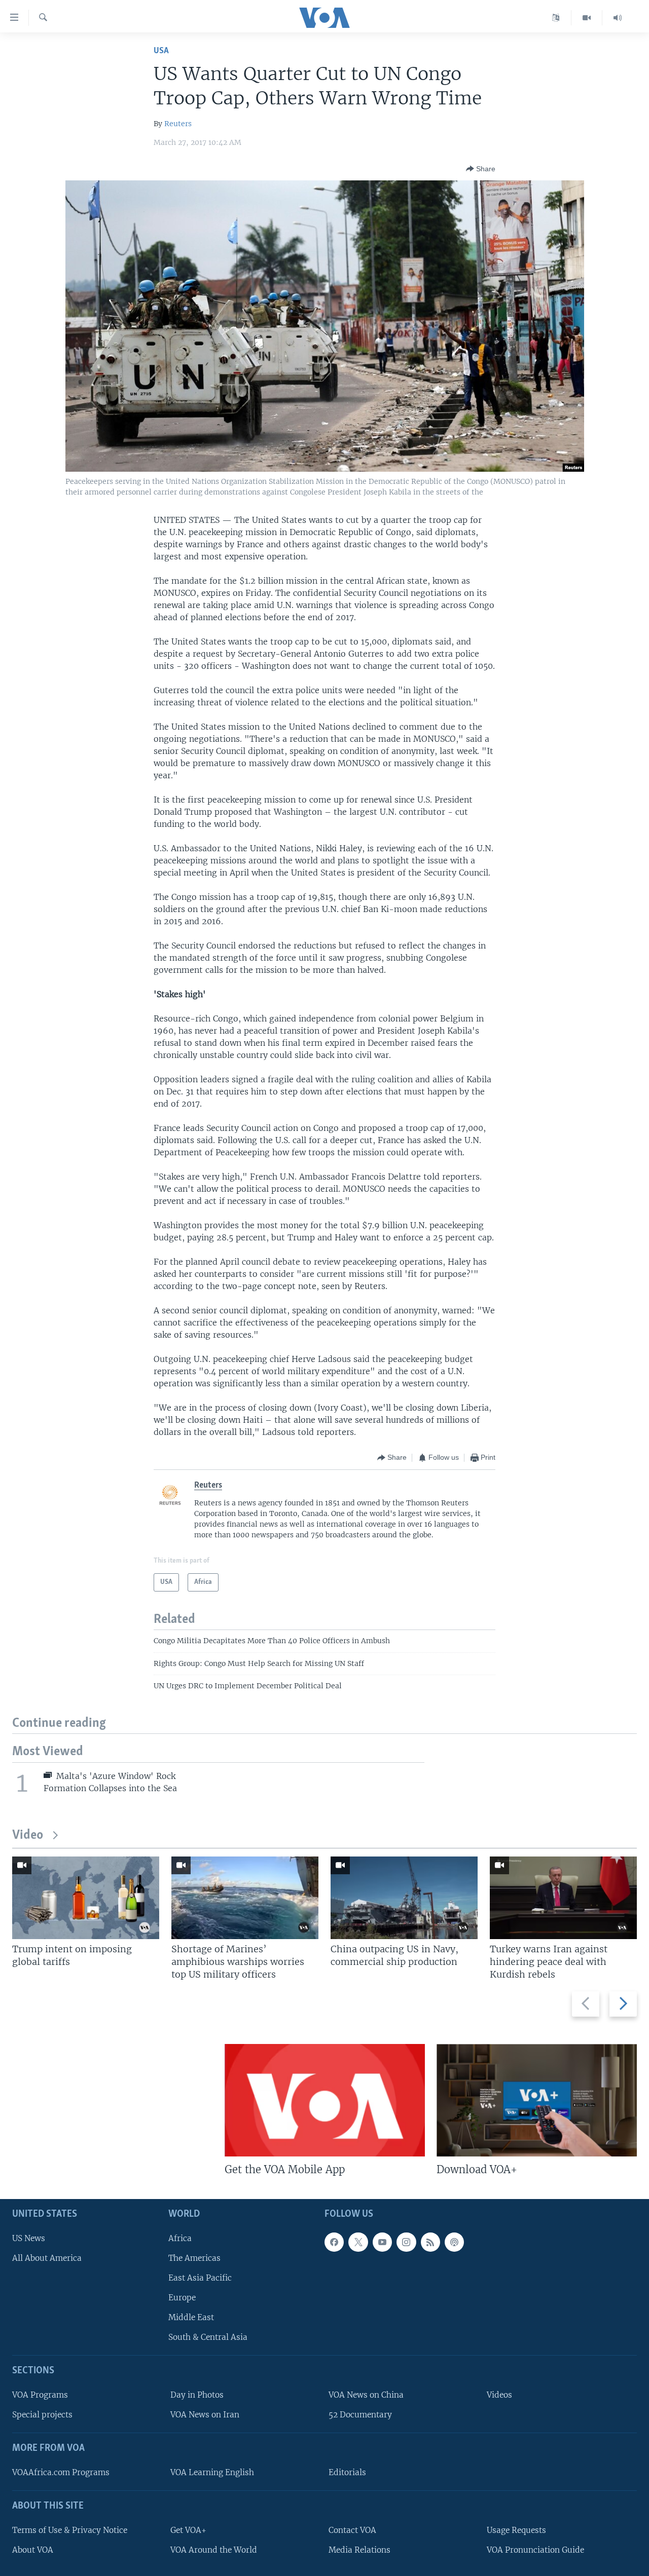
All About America (47, 2258)
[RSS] (430, 2242)
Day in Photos (197, 2395)
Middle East (191, 2318)
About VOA (33, 2550)
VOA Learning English (212, 2472)
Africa (180, 2238)
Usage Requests (516, 2530)
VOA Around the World (214, 2550)
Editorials (347, 2472)
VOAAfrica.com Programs (61, 2472)
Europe (182, 2298)
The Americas (194, 2258)
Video (28, 1835)
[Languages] (556, 18)
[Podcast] (454, 2242)
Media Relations (359, 2550)
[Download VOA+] (537, 2100)
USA (161, 51)
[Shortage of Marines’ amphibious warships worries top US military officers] (245, 1898)
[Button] (481, 169)
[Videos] (587, 18)
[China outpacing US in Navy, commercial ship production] (404, 1898)
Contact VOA (352, 2530)
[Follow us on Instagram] (406, 2242)
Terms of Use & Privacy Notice (70, 2530)
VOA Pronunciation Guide (535, 2550)
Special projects (42, 2415)
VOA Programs (40, 2395)
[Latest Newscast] (618, 18)
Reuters (178, 124)
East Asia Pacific (200, 2278)
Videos (499, 2395)
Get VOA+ (188, 2530)
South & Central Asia (208, 2338)
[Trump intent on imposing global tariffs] (86, 1898)
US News (29, 2238)
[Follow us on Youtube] (382, 2242)
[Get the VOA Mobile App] (325, 2100)
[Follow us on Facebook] (334, 2242)
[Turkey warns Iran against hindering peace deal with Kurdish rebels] (563, 1898)
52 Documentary (360, 2415)
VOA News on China (366, 2395)
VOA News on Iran (205, 2415)
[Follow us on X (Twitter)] (358, 2242)
